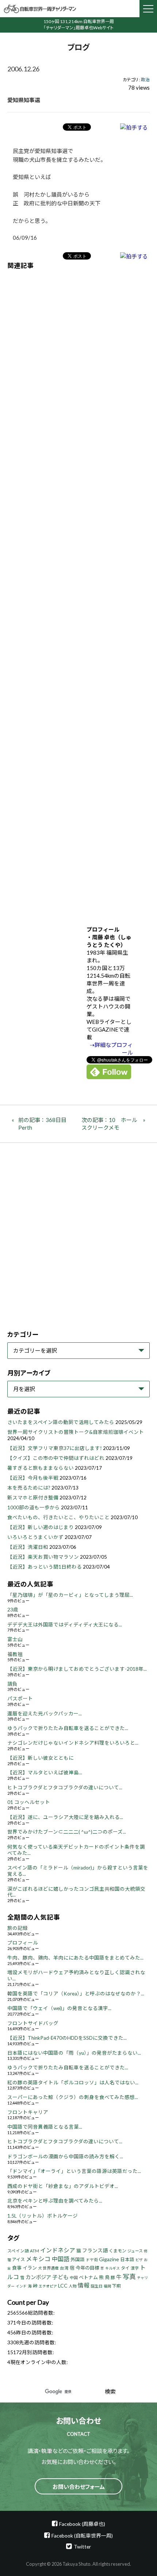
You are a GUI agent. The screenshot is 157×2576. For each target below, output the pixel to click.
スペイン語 (18, 2251)
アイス (18, 2260)
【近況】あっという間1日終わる (45, 1567)
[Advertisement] (78, 592)
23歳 (13, 1610)
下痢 (116, 2286)
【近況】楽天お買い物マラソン (43, 1557)
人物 (73, 2286)
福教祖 (15, 1654)
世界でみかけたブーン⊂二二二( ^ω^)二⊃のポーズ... (67, 1832)
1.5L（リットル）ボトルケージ (43, 2216)
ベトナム (88, 2277)
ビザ (139, 2260)
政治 (145, 80)
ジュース (135, 2251)
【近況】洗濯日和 (28, 1547)
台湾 (64, 2268)
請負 (12, 1684)
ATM (35, 2251)
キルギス (112, 2268)
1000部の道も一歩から (34, 1507)
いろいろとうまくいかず (35, 1537)
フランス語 (95, 2250)
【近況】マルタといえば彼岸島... (45, 1772)
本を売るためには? (29, 1488)
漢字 (135, 2268)
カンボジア (38, 2277)
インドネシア (58, 2250)
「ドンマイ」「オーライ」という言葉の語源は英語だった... (74, 2171)
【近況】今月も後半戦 (33, 1478)
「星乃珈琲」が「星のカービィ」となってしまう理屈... (70, 1595)
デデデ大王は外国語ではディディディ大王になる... (65, 1625)
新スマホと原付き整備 (33, 1498)
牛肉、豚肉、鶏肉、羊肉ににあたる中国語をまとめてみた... (75, 1958)
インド (21, 2286)
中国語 (61, 2259)
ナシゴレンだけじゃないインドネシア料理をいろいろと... (73, 1743)
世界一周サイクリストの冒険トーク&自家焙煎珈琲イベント (76, 1432)
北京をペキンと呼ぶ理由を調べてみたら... (55, 2201)
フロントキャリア (28, 2112)
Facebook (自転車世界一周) (82, 2536)
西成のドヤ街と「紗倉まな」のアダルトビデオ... (63, 2186)
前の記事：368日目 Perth (45, 1124)
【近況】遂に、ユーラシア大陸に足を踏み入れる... (65, 1817)
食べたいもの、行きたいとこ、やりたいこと (58, 1517)
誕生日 (97, 2286)
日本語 (127, 2260)
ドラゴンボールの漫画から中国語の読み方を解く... (65, 2156)
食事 (17, 2268)
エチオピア (48, 2286)
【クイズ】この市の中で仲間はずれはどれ (56, 1458)
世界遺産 (51, 2268)
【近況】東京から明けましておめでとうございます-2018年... (77, 1669)
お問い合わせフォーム (79, 2487)
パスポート (20, 1699)
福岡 (107, 2286)
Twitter (82, 2547)
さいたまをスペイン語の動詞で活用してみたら (61, 1422)
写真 (129, 2277)
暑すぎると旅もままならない (41, 1468)
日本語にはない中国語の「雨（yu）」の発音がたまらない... (74, 2053)
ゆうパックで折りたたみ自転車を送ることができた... (68, 1728)
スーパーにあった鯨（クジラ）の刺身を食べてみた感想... (73, 2097)
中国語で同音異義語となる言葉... (45, 2127)
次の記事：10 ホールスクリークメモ (109, 1124)
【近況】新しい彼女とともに (41, 1758)
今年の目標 (87, 2268)
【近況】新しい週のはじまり (41, 1527)
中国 (74, 2277)
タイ (125, 2268)
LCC (63, 2286)
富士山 (15, 1639)
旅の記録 (18, 1928)
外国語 (78, 2260)
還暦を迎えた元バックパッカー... (45, 1714)
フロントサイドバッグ (33, 2023)
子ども (60, 2277)
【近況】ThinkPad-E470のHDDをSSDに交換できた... (67, 2038)
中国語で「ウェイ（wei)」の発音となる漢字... (59, 2008)
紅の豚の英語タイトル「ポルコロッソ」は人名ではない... (73, 2083)
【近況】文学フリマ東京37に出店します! (55, 1448)
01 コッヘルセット (29, 1802)
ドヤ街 (92, 2260)
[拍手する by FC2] (134, 127)
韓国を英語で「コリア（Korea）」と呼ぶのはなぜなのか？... (76, 1994)
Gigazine (109, 2259)
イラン (30, 2268)
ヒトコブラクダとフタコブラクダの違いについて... (65, 1787)
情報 (84, 2285)
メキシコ (38, 2259)
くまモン (118, 2251)
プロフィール (23, 1943)
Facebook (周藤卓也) (82, 2524)
